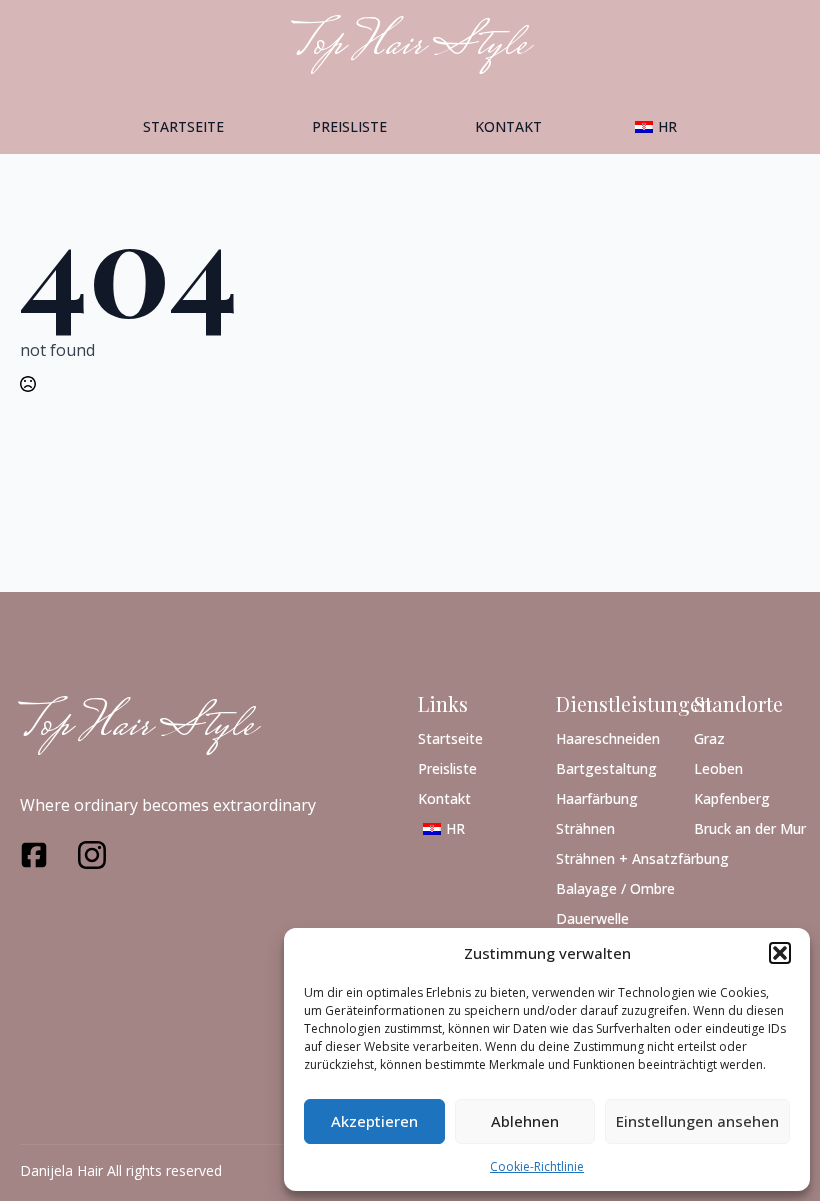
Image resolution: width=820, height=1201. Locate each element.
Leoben (718, 767)
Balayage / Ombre (609, 887)
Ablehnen (525, 1121)
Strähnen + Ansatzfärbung (609, 857)
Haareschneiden (608, 737)
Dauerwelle (592, 917)
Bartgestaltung (606, 767)
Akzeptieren (374, 1121)
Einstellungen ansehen (697, 1121)
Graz (709, 737)
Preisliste (349, 126)
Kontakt (508, 126)
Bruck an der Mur (747, 827)
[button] (780, 953)
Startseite (183, 126)
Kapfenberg (732, 797)
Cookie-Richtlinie (537, 1166)
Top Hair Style (137, 727)
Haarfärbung (597, 797)
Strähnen (585, 827)
